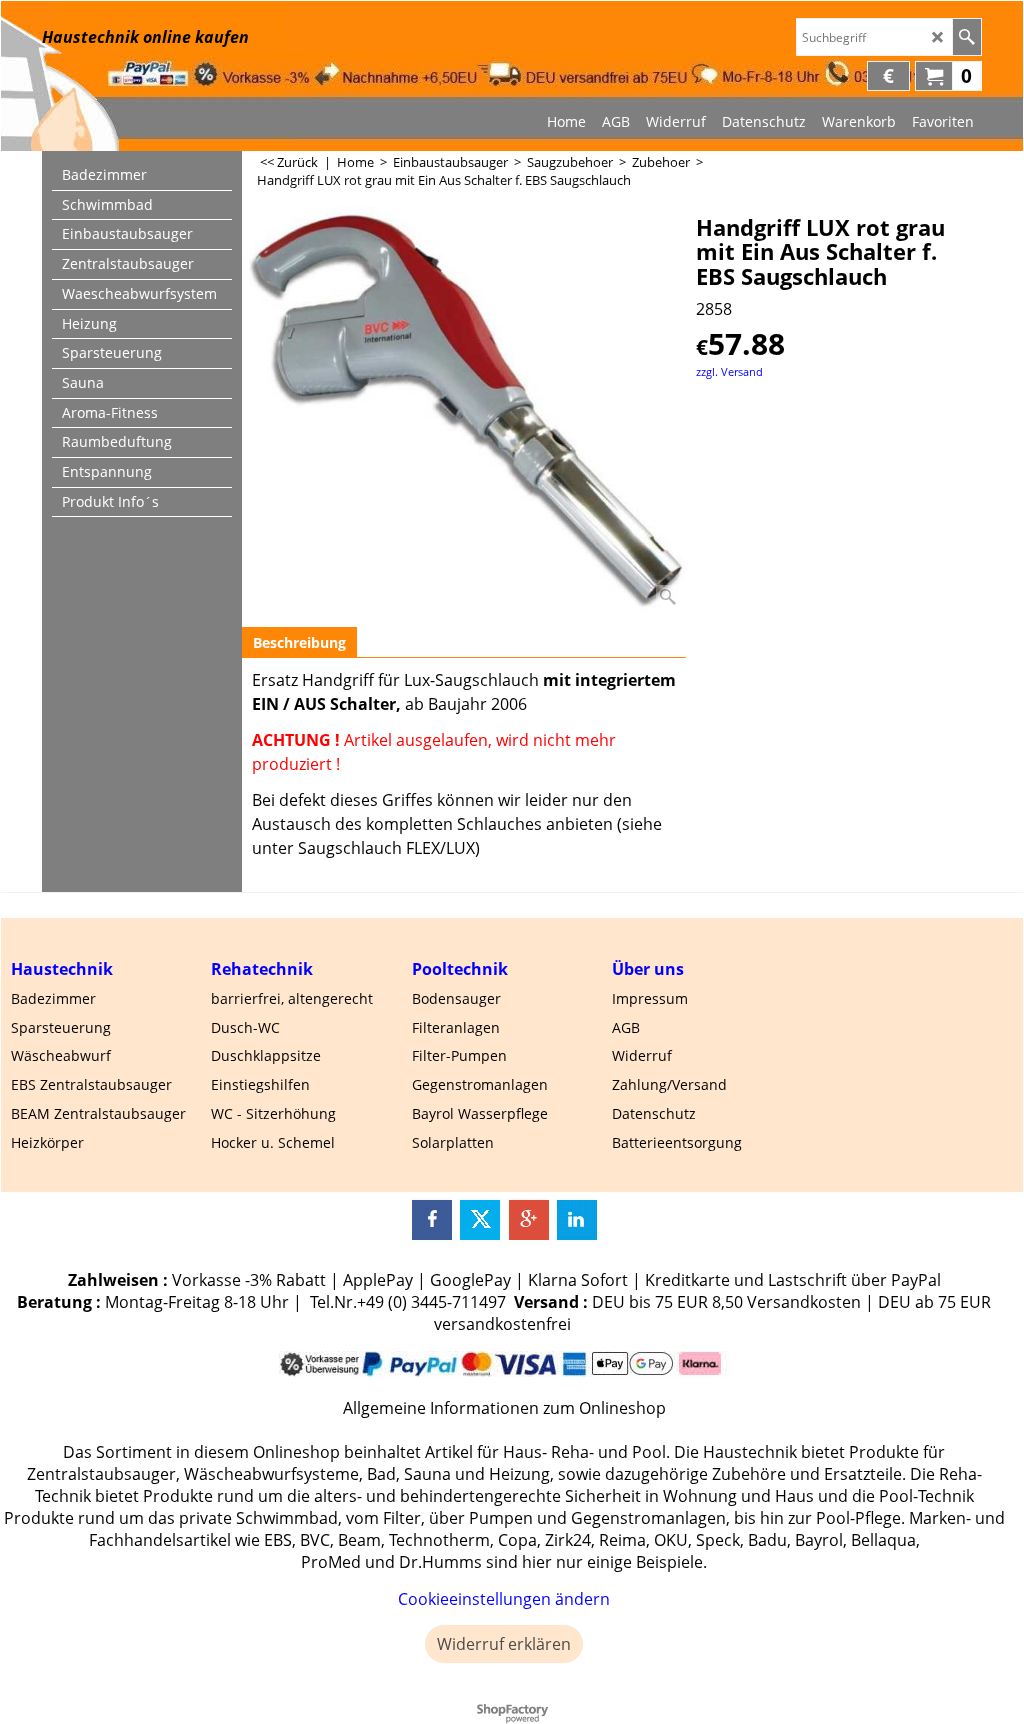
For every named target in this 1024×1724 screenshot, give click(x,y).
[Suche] (966, 37)
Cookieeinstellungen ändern (504, 1599)
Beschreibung (299, 642)
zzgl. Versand (729, 371)
